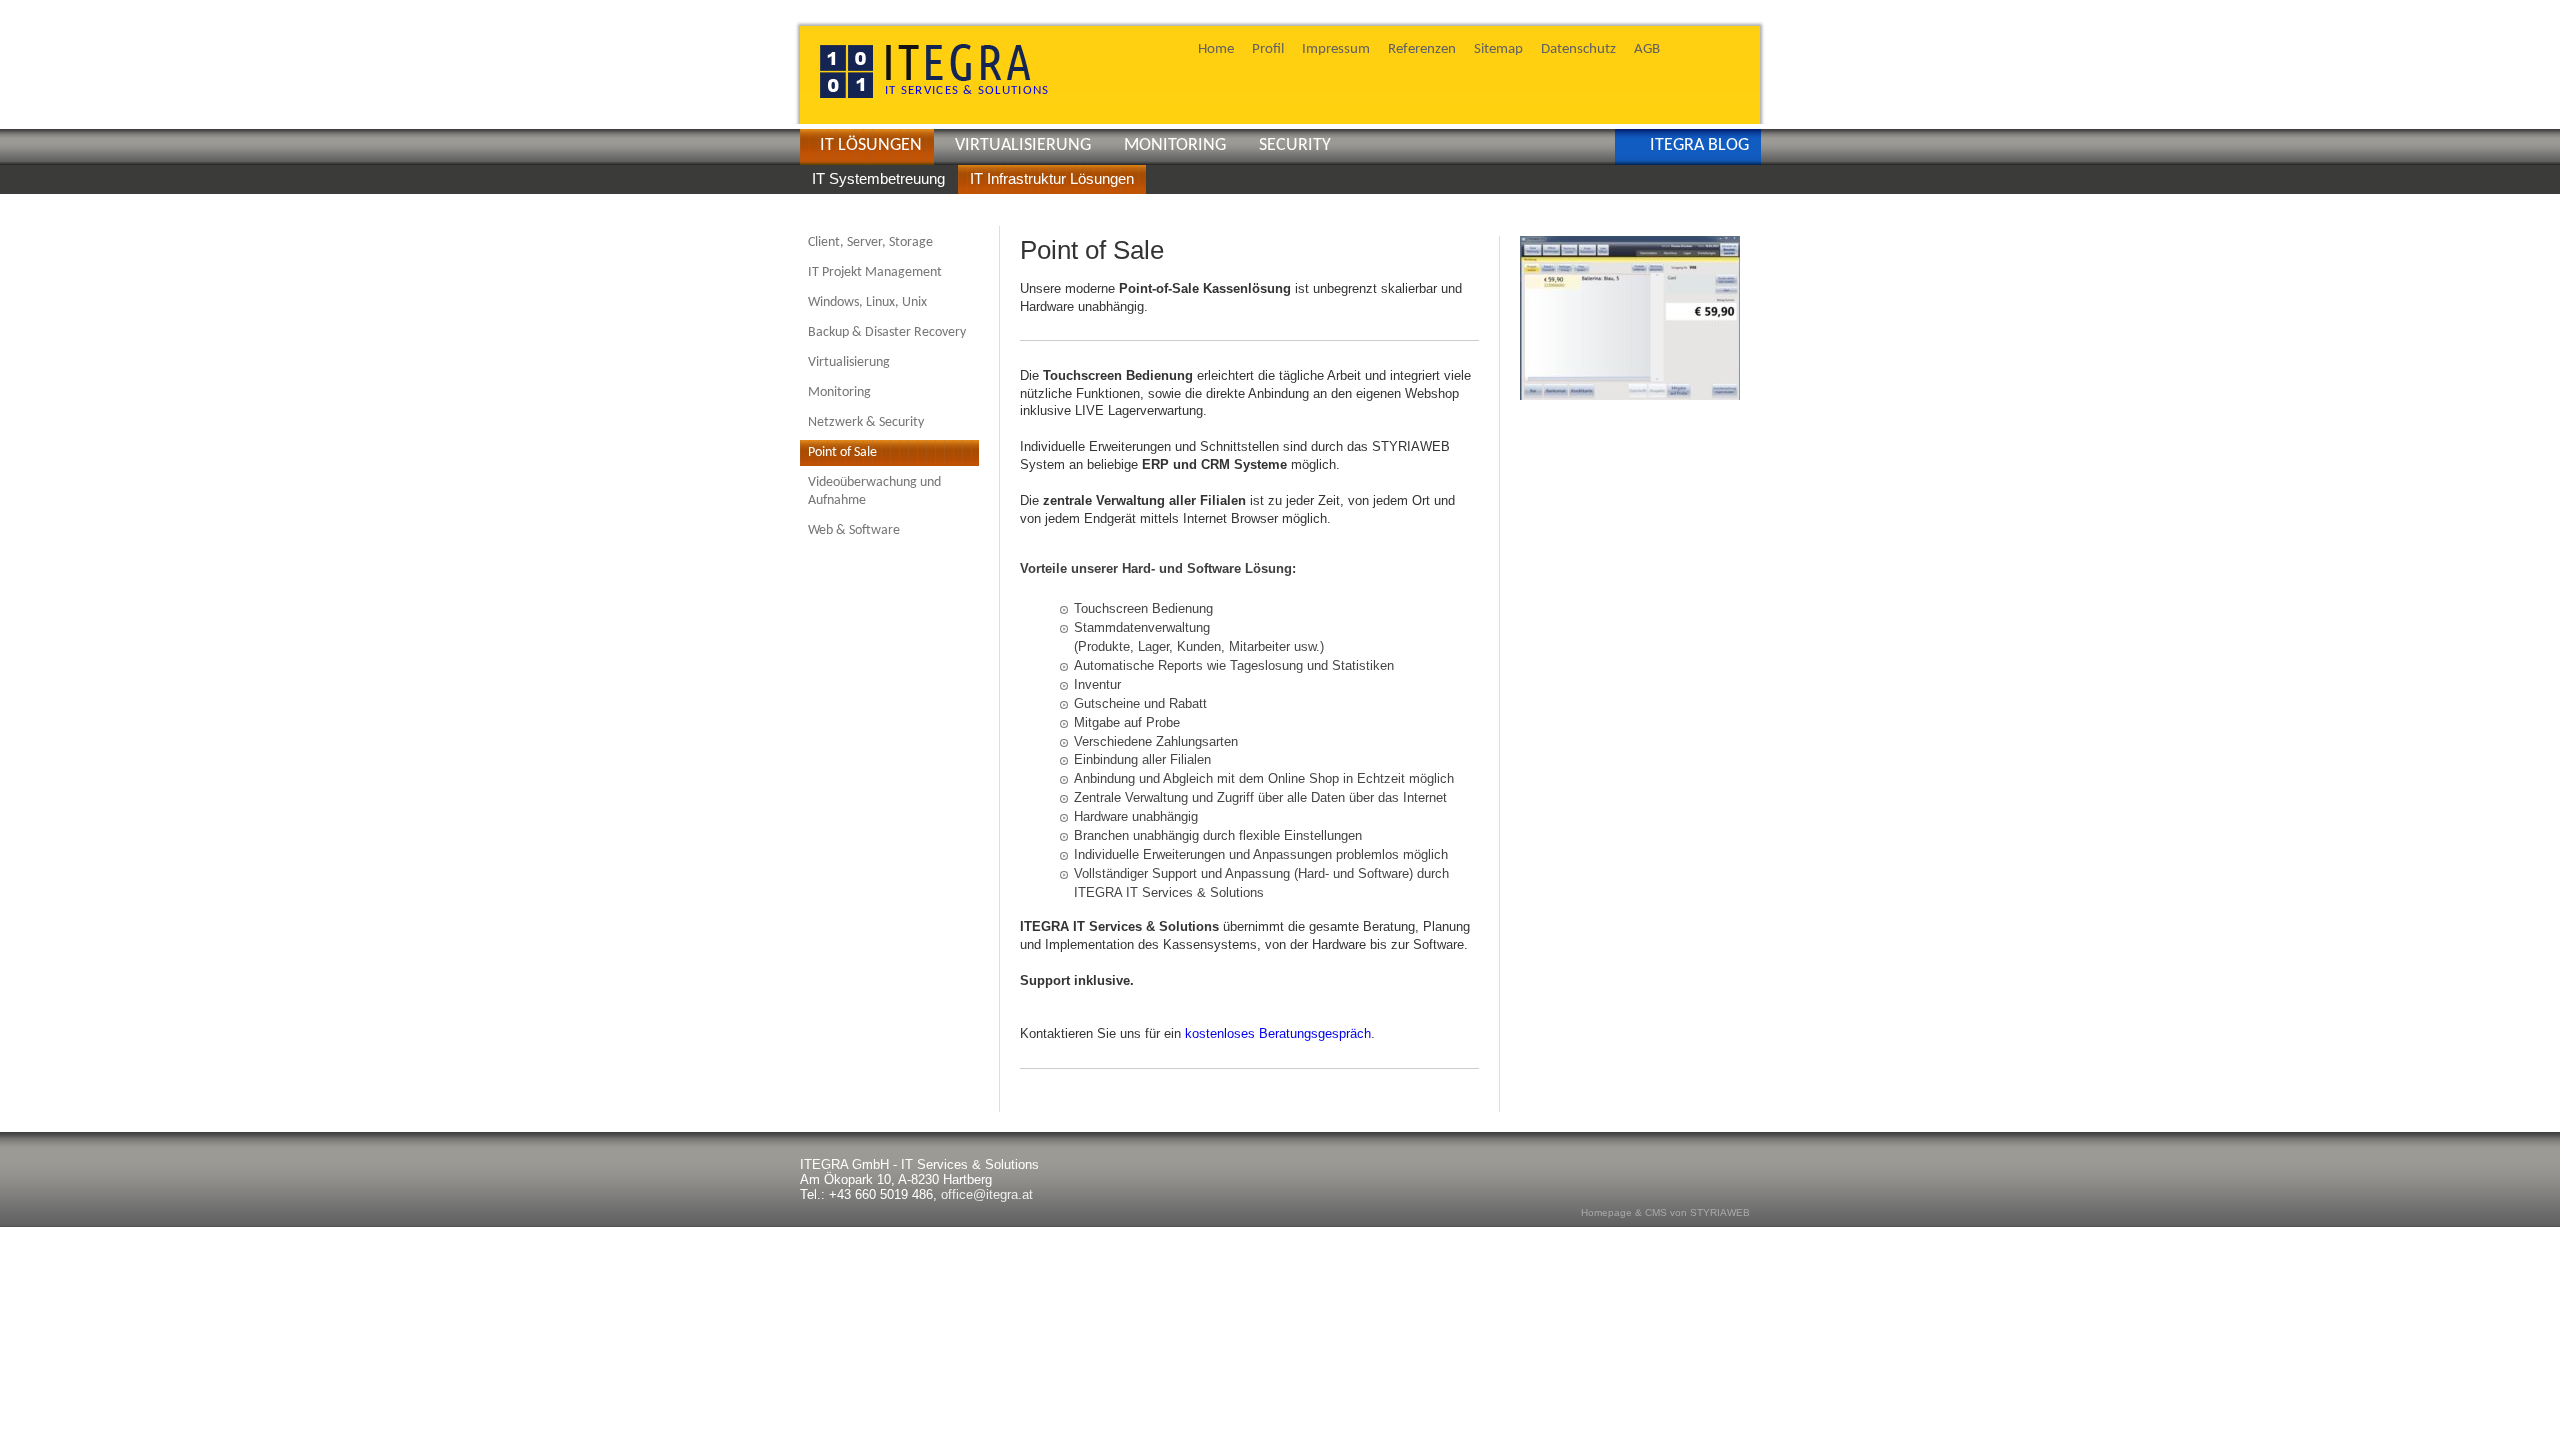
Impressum (1336, 49)
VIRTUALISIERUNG (1023, 145)
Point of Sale (842, 452)
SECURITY (1295, 145)
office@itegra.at (987, 1194)
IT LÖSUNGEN (871, 145)
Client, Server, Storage (870, 242)
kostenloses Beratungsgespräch (1278, 1033)
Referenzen (1422, 49)
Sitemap (1498, 49)
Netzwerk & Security (866, 422)
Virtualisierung (849, 362)
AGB (1647, 49)
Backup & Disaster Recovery (887, 332)
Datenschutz (1578, 49)
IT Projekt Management (875, 272)
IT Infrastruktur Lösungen (1052, 178)
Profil (1268, 49)
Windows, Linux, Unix (867, 302)
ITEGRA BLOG (1699, 145)
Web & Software (854, 530)
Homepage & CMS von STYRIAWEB (1665, 1212)
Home (1216, 49)
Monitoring (839, 392)
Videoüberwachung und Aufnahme (874, 491)
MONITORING (1175, 145)
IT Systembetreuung (878, 178)
